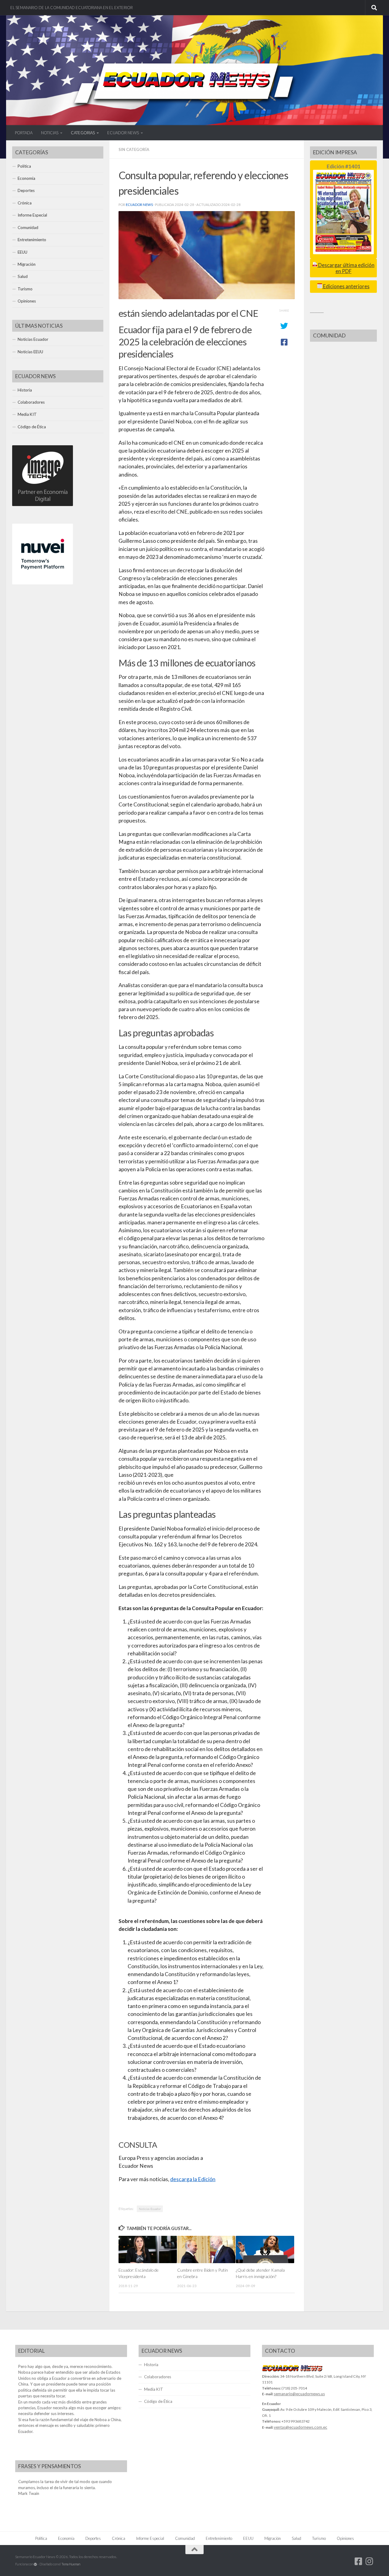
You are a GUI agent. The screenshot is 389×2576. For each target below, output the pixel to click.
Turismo (25, 289)
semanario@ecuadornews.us (299, 2394)
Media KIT (27, 414)
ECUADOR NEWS (123, 133)
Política (24, 166)
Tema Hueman (71, 2564)
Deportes (26, 190)
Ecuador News (139, 205)
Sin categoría (134, 149)
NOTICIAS (50, 133)
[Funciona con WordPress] (35, 2564)
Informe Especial (32, 215)
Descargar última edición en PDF (346, 268)
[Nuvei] (43, 583)
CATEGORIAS (83, 133)
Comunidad (28, 227)
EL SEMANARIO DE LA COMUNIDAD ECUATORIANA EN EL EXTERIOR (72, 8)
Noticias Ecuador (150, 2209)
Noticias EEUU (30, 352)
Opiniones (27, 301)
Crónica (25, 203)
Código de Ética (32, 427)
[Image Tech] (43, 505)
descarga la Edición (193, 2179)
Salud (23, 276)
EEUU (22, 252)
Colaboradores (31, 402)
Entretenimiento (32, 240)
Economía (26, 178)
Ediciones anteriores (346, 286)
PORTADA (24, 133)
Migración (27, 264)
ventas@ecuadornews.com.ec (301, 2427)
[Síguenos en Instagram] (370, 2561)
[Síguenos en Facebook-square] (359, 2561)
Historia (25, 390)
